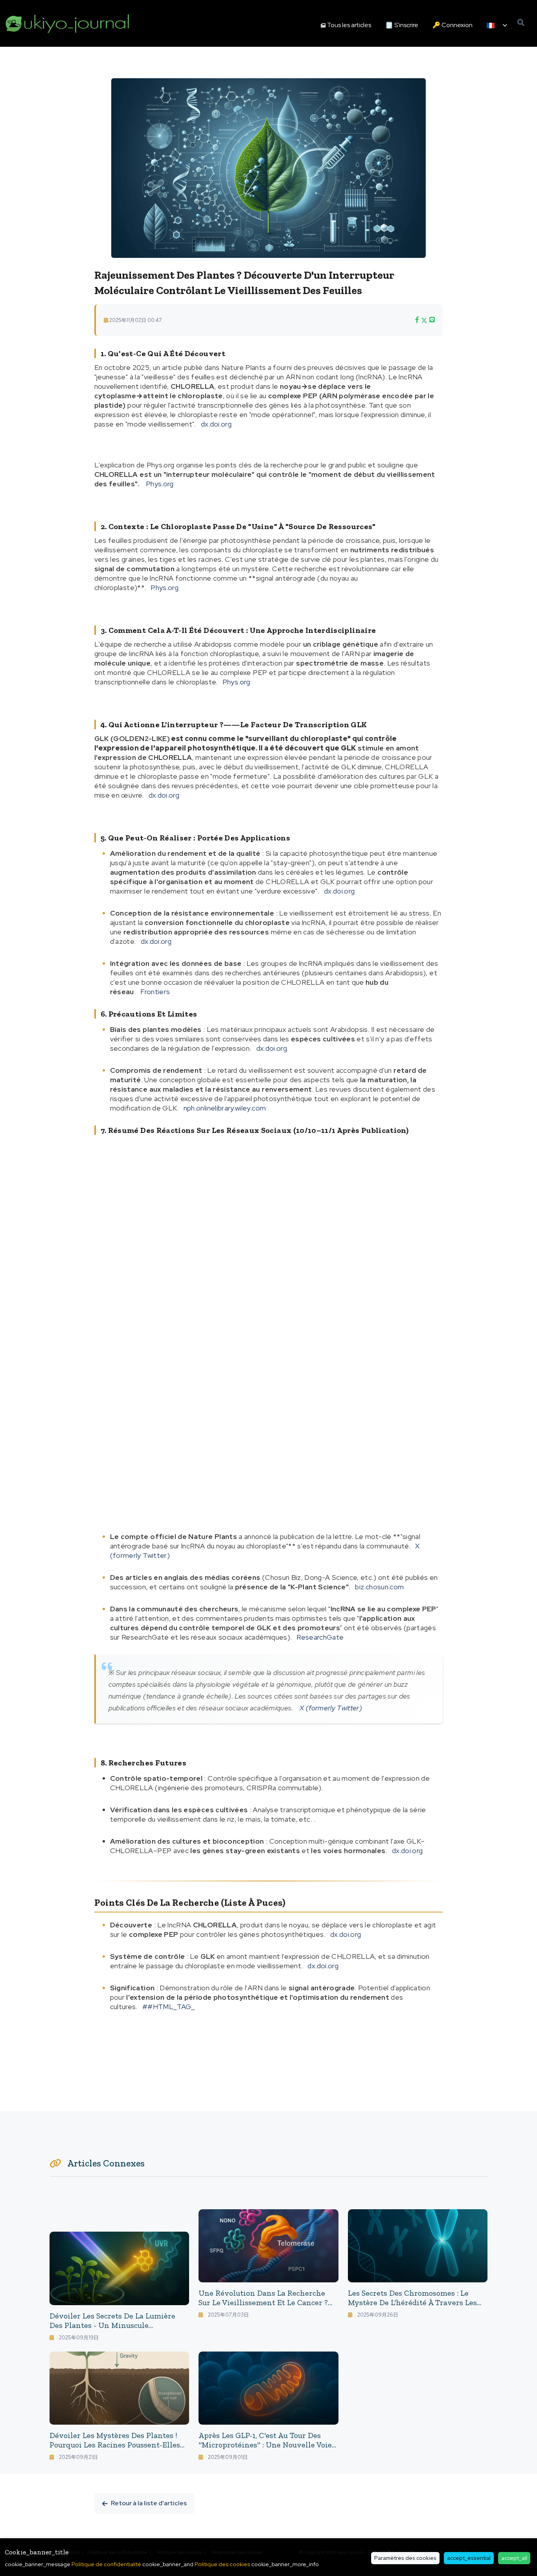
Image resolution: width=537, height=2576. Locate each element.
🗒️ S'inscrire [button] (402, 25)
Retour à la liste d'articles (149, 2503)
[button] (497, 25)
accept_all (514, 2558)
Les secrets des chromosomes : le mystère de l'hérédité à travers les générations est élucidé (412, 2302)
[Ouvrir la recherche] (521, 23)
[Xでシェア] (424, 320)
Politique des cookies (222, 2564)
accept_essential (469, 2558)
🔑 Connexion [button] (452, 25)
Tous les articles (349, 25)
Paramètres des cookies (405, 2558)
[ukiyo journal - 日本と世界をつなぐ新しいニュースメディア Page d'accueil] (68, 23)
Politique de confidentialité (106, 2564)
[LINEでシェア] (432, 320)
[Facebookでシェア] (417, 320)
